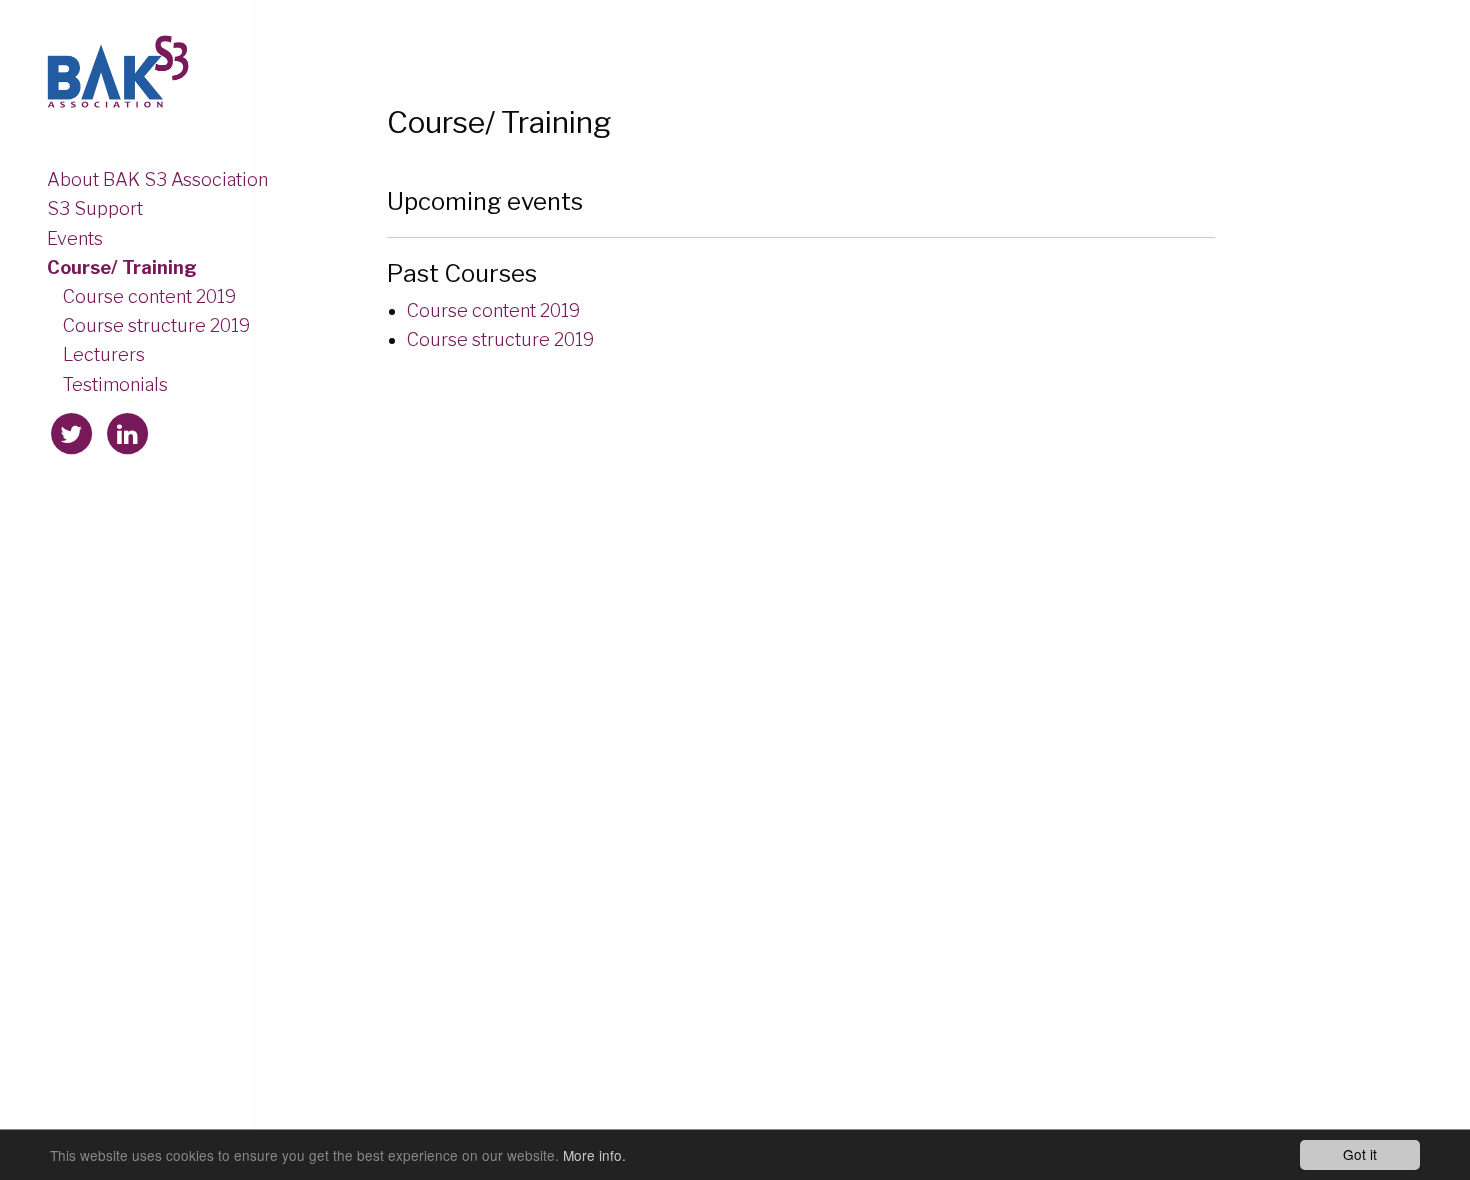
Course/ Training (122, 267)
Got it (1360, 1154)
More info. (594, 1155)
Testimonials (115, 383)
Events (75, 237)
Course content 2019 (149, 296)
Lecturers (104, 354)
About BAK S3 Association (157, 179)
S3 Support (95, 208)
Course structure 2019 (156, 325)
